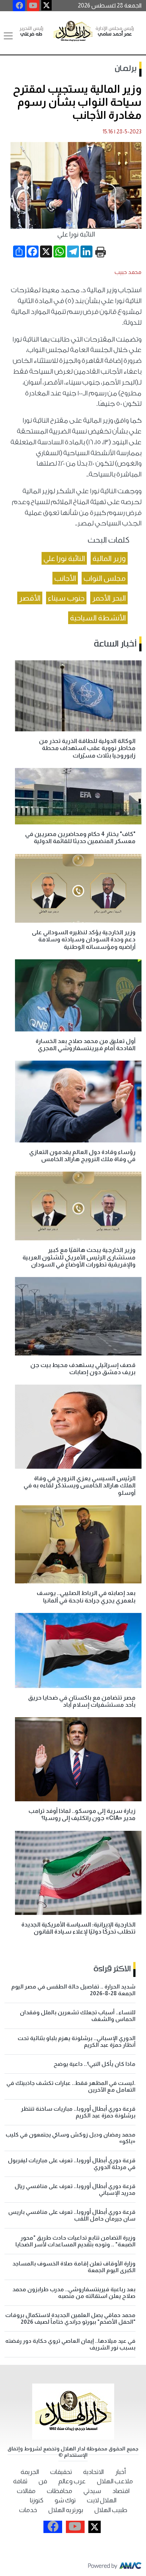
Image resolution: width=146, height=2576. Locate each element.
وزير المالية (109, 558)
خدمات (28, 2510)
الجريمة (30, 2472)
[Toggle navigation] (8, 36)
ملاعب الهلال (115, 2481)
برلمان (126, 69)
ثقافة (20, 2481)
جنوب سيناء (66, 598)
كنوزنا (37, 2500)
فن (43, 2481)
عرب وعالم (72, 2481)
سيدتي (92, 2491)
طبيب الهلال (111, 2510)
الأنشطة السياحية (98, 618)
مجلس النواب (105, 578)
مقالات (26, 2491)
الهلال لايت (102, 2500)
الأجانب (65, 578)
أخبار (120, 2472)
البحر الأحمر (109, 598)
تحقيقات (61, 2472)
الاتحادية (93, 2472)
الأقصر (30, 598)
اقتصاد (121, 2491)
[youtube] (33, 6)
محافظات (60, 2491)
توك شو (65, 2500)
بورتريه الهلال (66, 2510)
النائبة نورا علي (64, 558)
